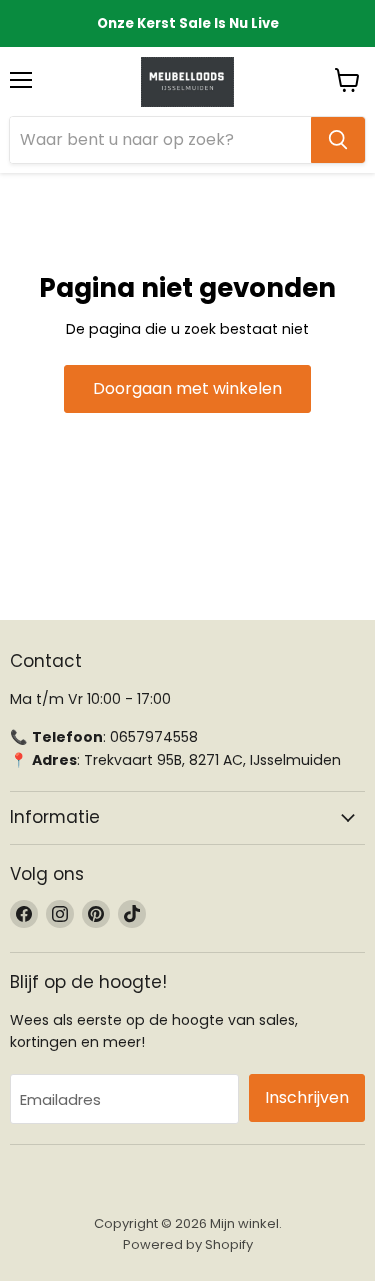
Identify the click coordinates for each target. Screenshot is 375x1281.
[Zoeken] (338, 140)
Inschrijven (307, 1097)
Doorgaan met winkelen (187, 388)
